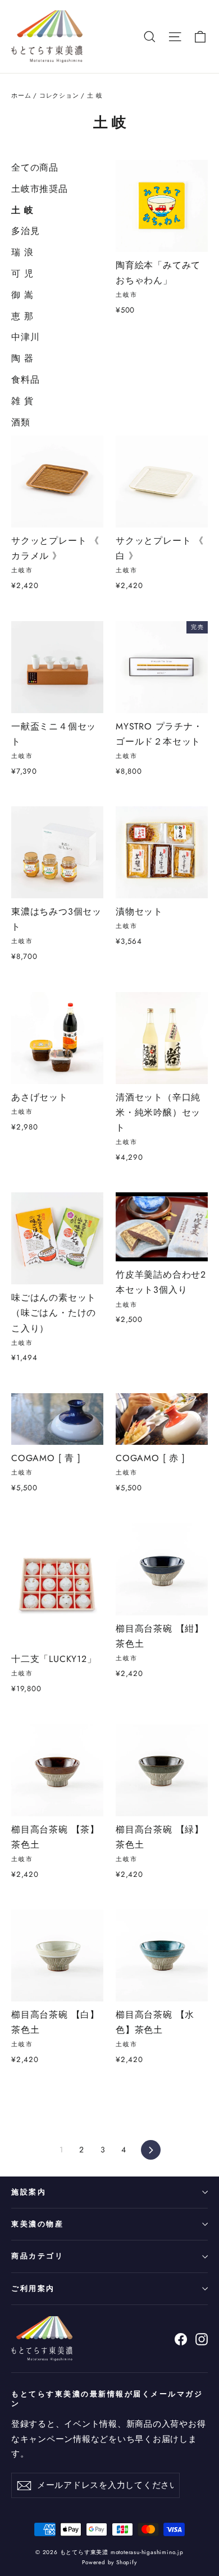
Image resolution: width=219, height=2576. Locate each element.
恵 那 (22, 316)
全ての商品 (35, 167)
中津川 (25, 337)
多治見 (25, 231)
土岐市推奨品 (40, 189)
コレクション (59, 95)
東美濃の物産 (37, 2224)
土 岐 (22, 210)
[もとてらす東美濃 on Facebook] (181, 2339)
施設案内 (29, 2192)
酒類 (21, 422)
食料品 (25, 380)
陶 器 (22, 358)
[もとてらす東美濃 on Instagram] (202, 2339)
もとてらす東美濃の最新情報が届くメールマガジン (107, 2398)
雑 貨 (22, 401)
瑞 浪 (22, 252)
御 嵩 (22, 295)
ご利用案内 (33, 2288)
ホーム (21, 95)
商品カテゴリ (37, 2256)
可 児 (22, 274)
